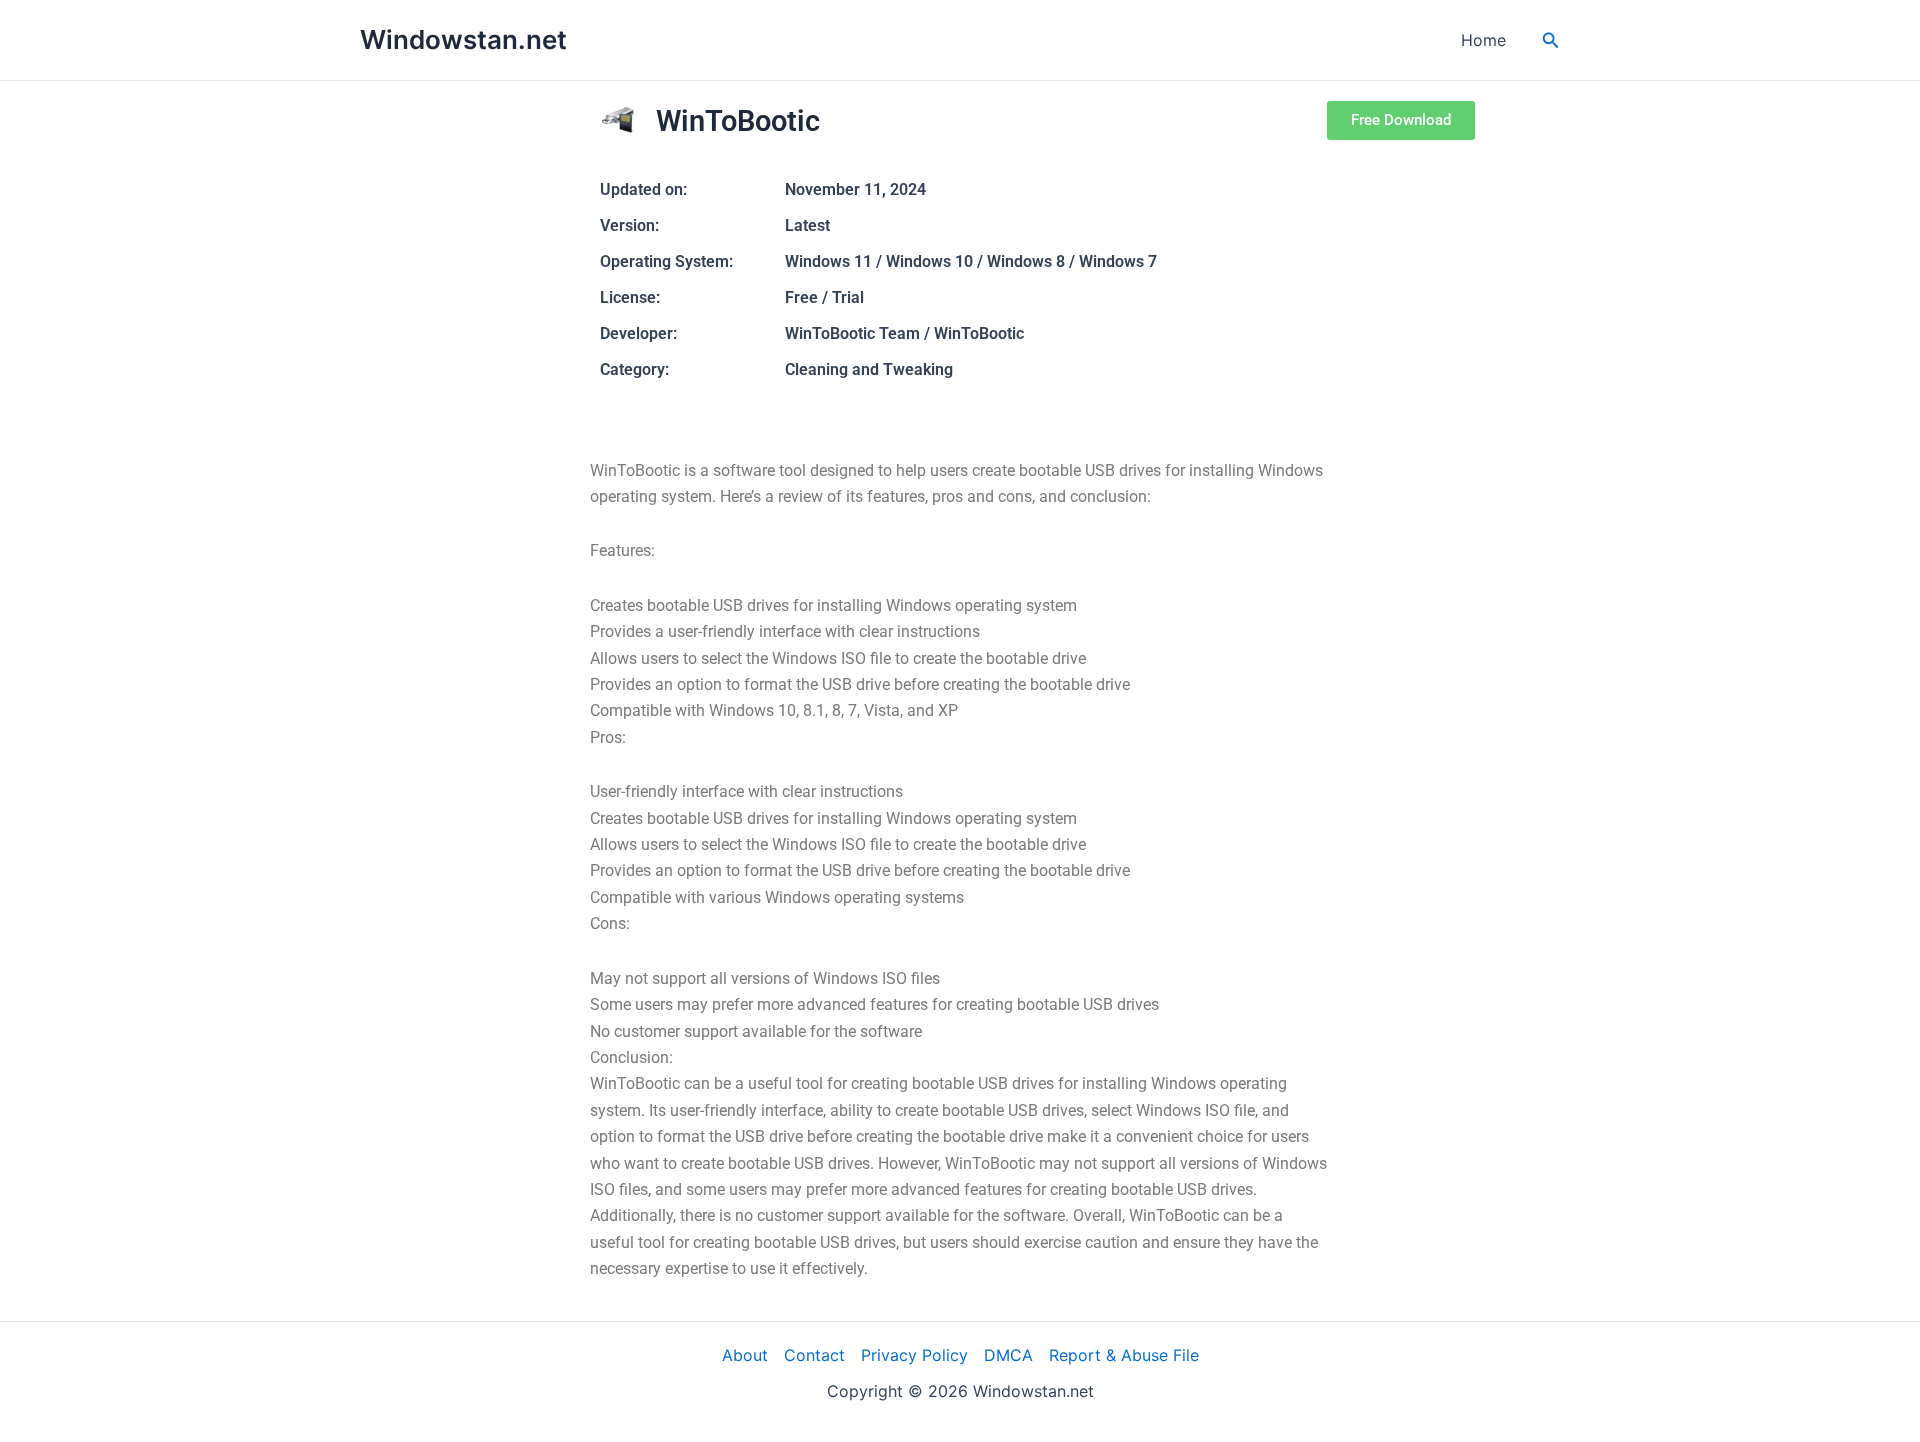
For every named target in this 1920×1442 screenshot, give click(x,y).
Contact (814, 1355)
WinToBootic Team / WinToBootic (904, 333)
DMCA (1008, 1355)
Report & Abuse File (1124, 1355)
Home (1483, 40)
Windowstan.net (463, 39)
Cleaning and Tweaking (869, 369)
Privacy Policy (914, 1355)
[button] (1551, 40)
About (745, 1355)
